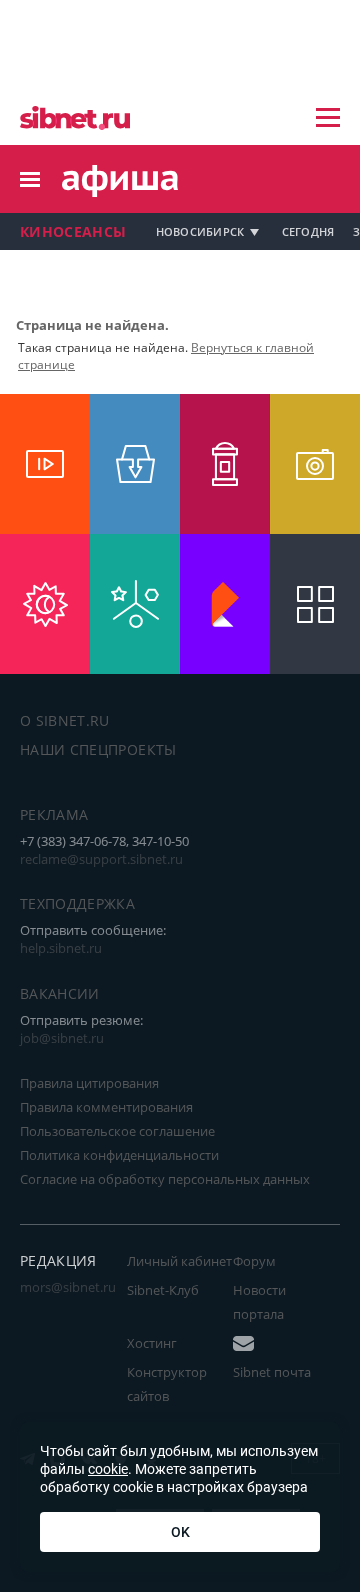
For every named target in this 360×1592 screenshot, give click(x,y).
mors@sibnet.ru (68, 1287)
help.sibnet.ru (61, 948)
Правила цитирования (89, 1083)
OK (180, 1532)
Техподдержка (77, 903)
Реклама (54, 814)
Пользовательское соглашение (117, 1131)
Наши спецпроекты (98, 749)
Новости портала (259, 1302)
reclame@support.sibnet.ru (101, 859)
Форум (254, 1261)
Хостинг (152, 1343)
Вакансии (60, 993)
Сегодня (308, 231)
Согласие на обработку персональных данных (165, 1179)
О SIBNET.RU (65, 720)
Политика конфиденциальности (119, 1155)
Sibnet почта (272, 1372)
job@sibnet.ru (62, 1038)
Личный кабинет (179, 1261)
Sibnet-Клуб (163, 1290)
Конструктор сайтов (167, 1384)
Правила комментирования (106, 1107)
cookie (108, 1469)
